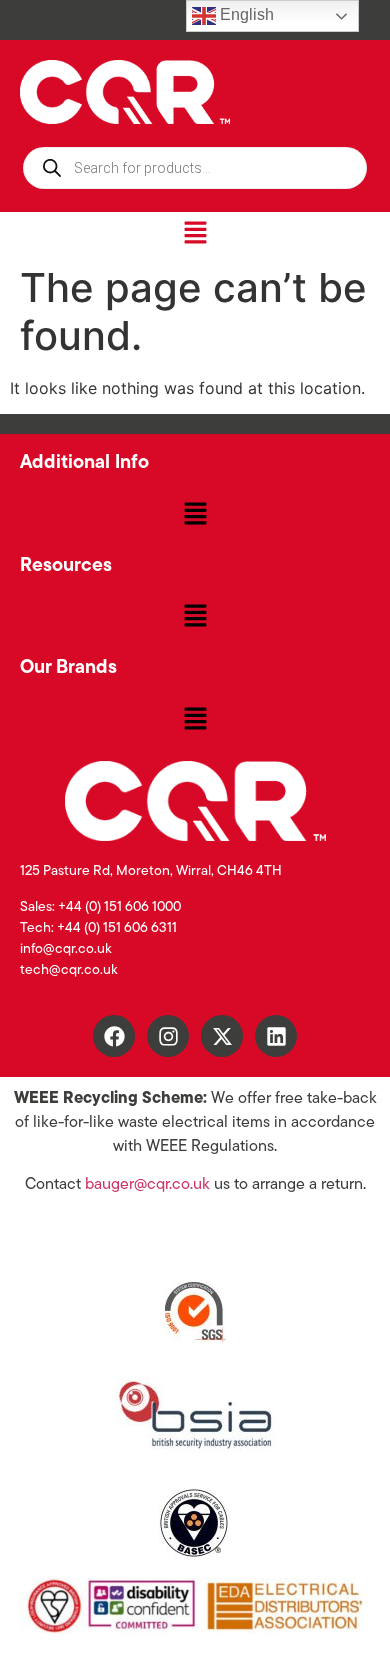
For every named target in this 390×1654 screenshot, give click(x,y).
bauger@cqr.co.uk (147, 1185)
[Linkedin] (276, 1036)
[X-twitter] (222, 1036)
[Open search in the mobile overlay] (195, 168)
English (245, 14)
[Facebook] (114, 1036)
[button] (195, 233)
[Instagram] (168, 1036)
